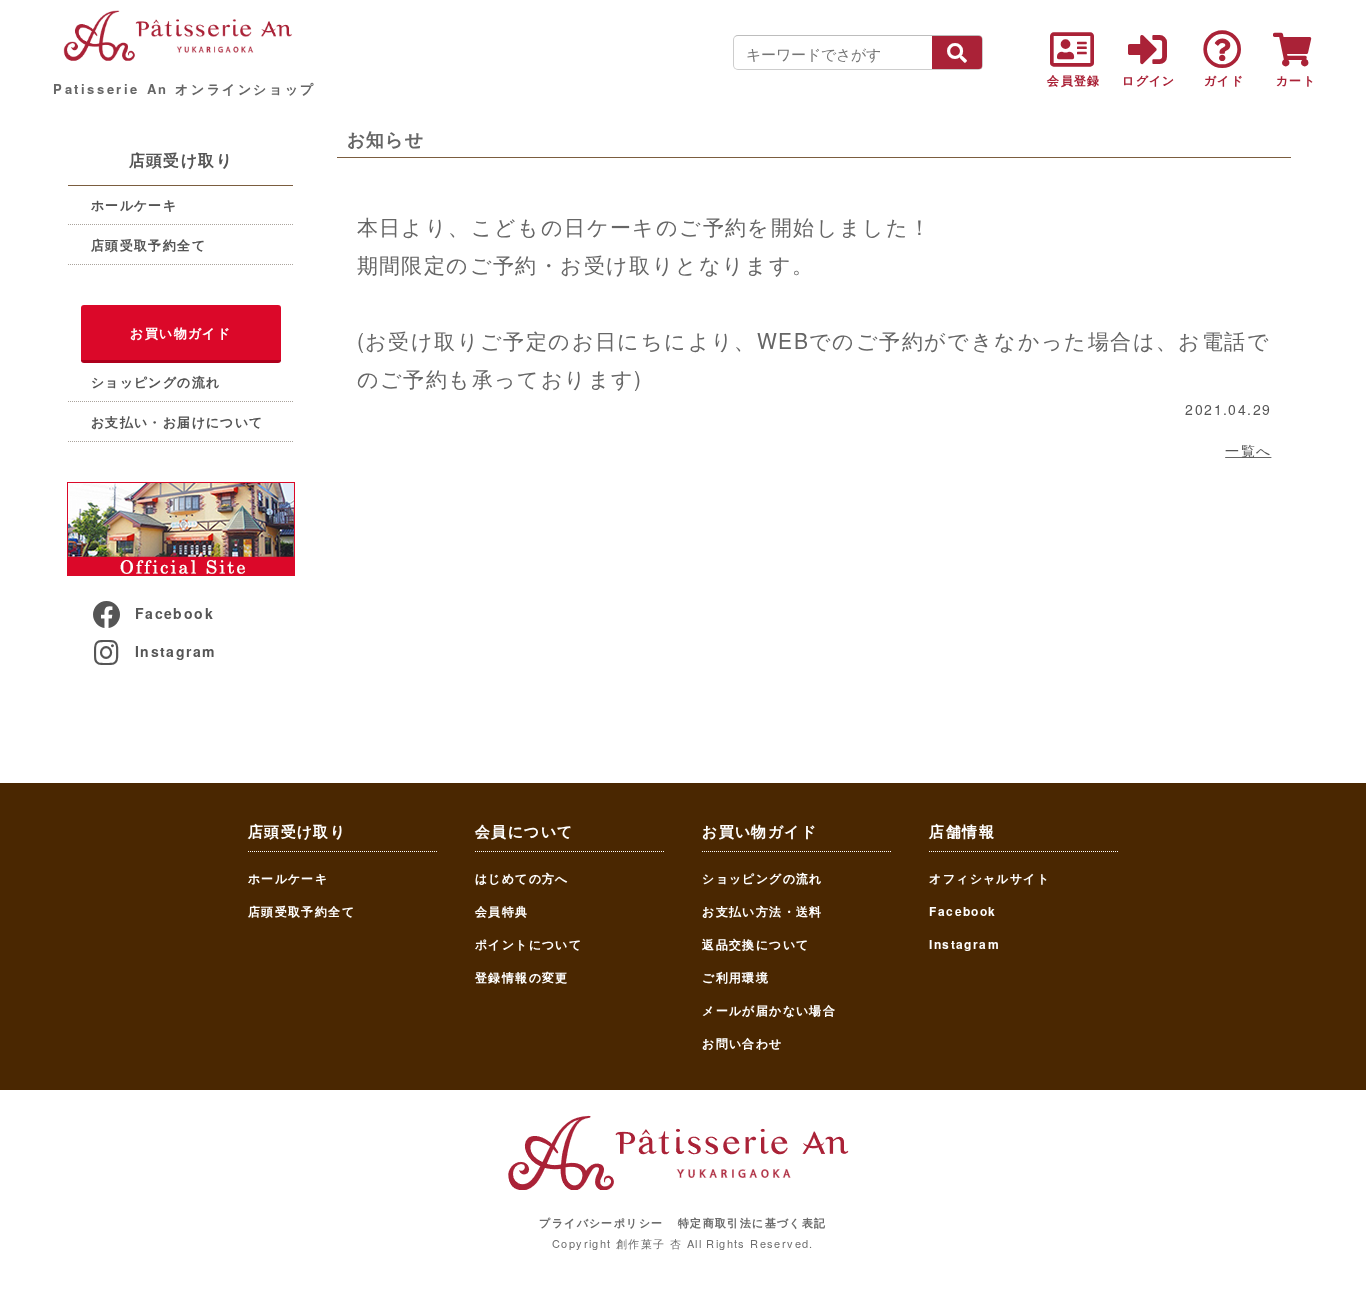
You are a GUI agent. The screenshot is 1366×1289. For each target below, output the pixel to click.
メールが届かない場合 (769, 1010)
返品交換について (755, 944)
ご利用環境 (735, 977)
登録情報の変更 (522, 977)
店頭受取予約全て (148, 244)
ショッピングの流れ (156, 381)
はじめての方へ (522, 878)
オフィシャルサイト (989, 878)
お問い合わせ (742, 1043)
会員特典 (502, 911)
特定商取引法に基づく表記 (752, 1222)
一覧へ (1248, 450)
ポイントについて (528, 944)
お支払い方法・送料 (762, 911)
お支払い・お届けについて (177, 421)
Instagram (175, 651)
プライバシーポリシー (601, 1222)
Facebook (174, 613)
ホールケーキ (134, 204)
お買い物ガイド (180, 332)
